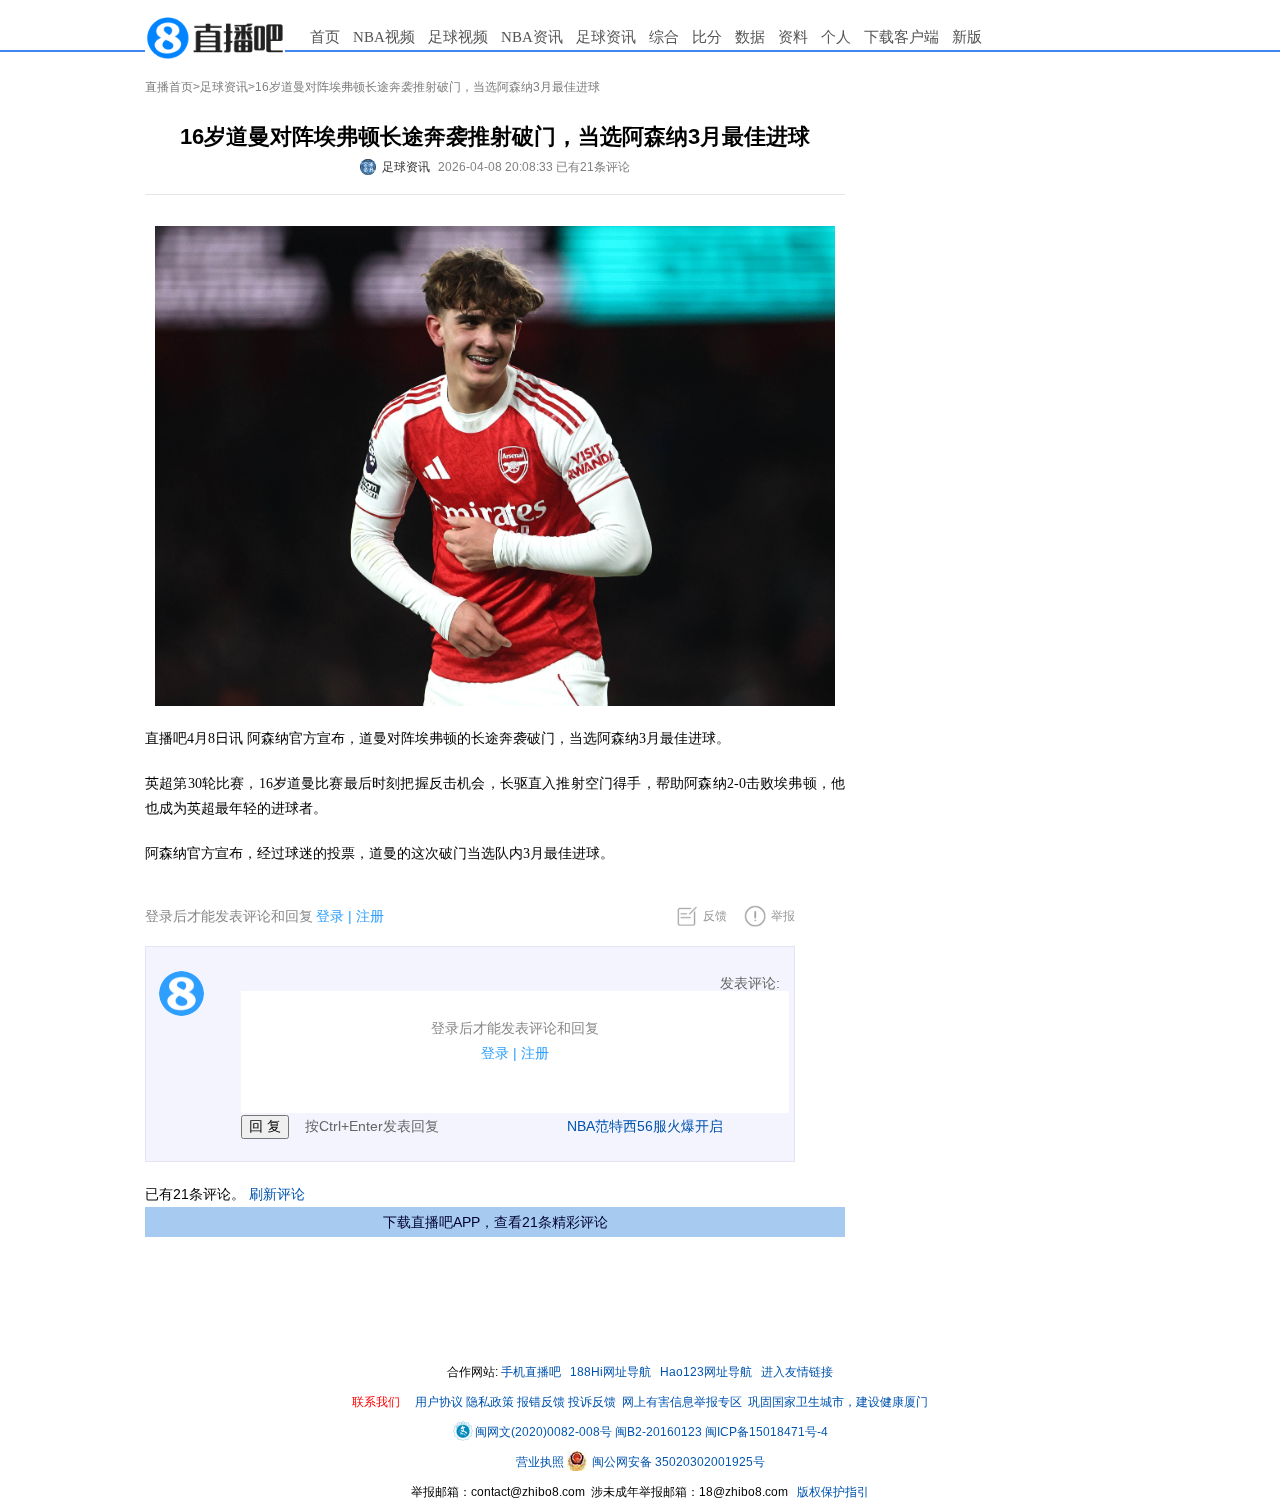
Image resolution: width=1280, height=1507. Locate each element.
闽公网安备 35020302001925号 (677, 1462)
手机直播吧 (531, 1372)
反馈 (715, 916)
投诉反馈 (592, 1402)
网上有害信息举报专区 (682, 1402)
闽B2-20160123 (658, 1432)
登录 (330, 916)
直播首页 (169, 87)
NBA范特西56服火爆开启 (645, 1126)
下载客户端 (901, 37)
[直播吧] (215, 37)
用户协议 (439, 1402)
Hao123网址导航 (706, 1372)
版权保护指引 (831, 1492)
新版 (967, 37)
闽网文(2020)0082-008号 (543, 1432)
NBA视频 (384, 37)
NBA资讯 (532, 37)
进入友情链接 (797, 1372)
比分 (707, 37)
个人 (836, 37)
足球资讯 (606, 37)
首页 (325, 37)
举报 (783, 916)
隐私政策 (490, 1402)
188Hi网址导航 (610, 1372)
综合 (664, 37)
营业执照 (541, 1462)
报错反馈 (541, 1402)
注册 (370, 916)
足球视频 (458, 37)
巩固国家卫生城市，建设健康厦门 (838, 1402)
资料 (793, 37)
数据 (750, 37)
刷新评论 (277, 1194)
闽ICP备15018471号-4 (766, 1432)
